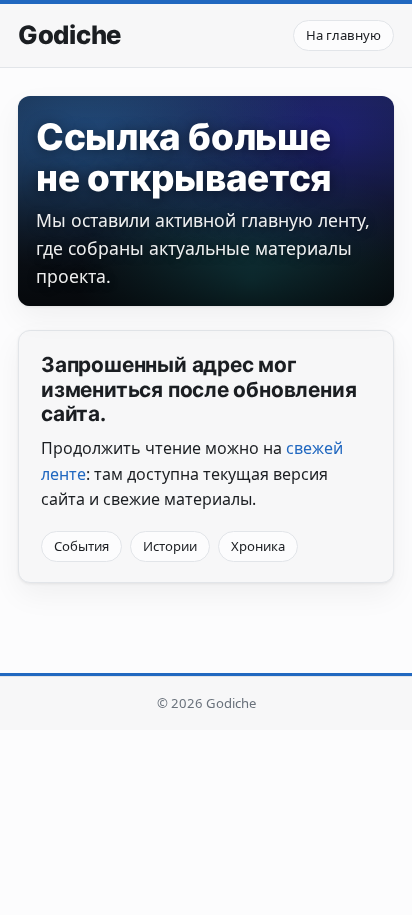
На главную (343, 35)
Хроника (258, 546)
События (81, 546)
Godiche (69, 35)
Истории (170, 546)
